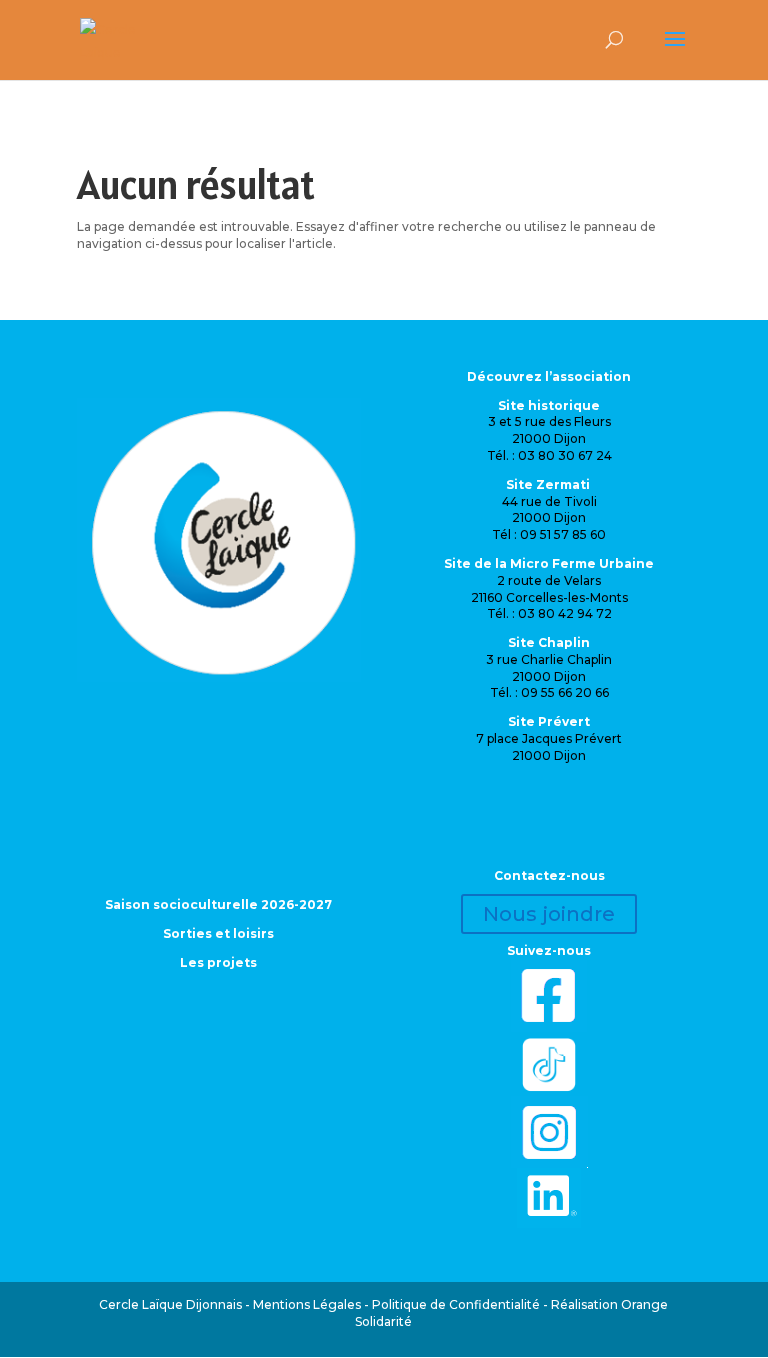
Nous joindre (549, 914)
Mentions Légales (307, 1304)
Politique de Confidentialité (456, 1304)
